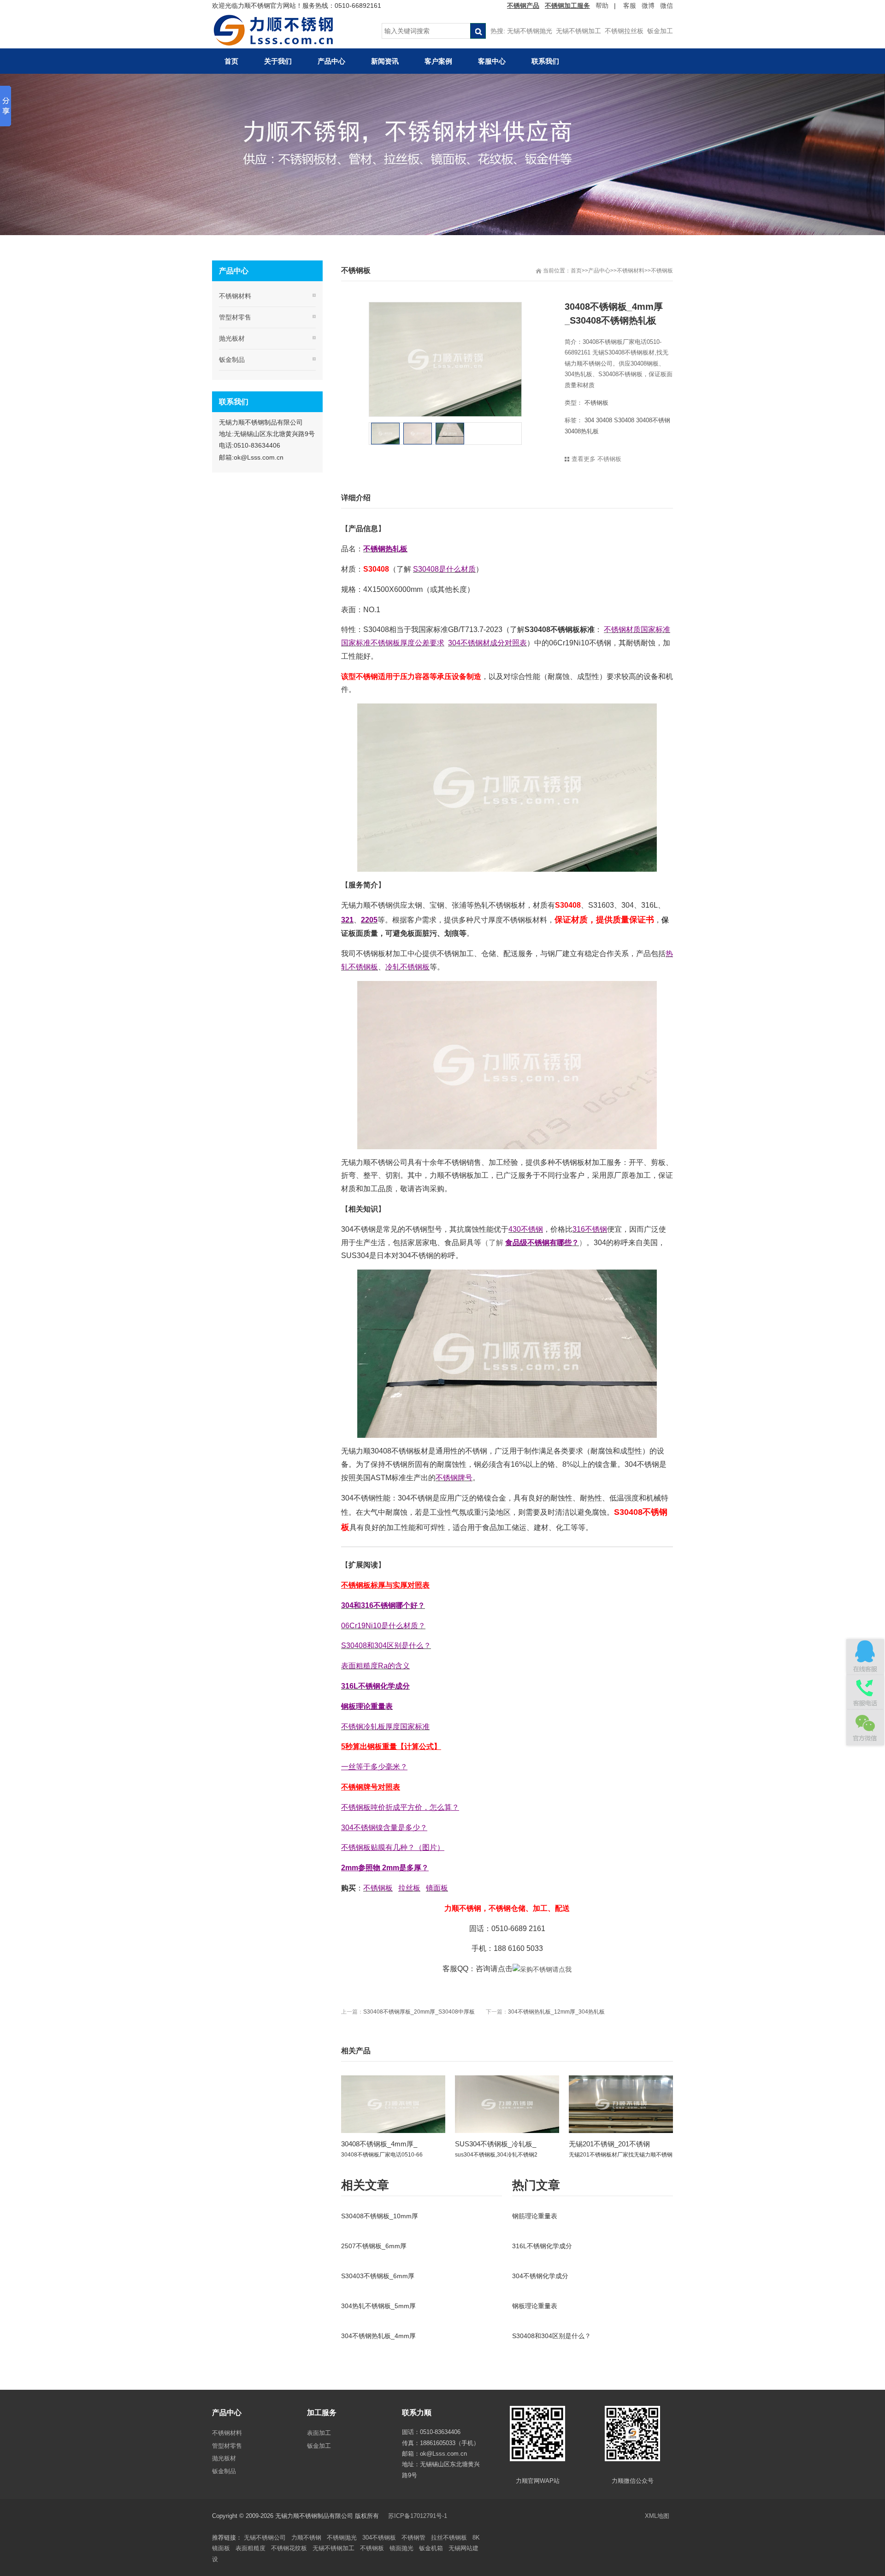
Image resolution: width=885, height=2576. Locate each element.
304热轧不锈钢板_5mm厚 (378, 2306)
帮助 (602, 6)
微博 (648, 6)
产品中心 (599, 271)
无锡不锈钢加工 (578, 31)
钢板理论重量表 (535, 2306)
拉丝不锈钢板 (449, 2538)
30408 (604, 420)
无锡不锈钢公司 (265, 2538)
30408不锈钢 (653, 420)
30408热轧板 (582, 431)
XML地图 (657, 2516)
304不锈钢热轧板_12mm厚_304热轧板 (556, 2012)
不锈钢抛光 (342, 2538)
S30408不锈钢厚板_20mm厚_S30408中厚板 (419, 2012)
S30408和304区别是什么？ (552, 2336)
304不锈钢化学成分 (540, 2276)
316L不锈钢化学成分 (542, 2246)
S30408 (624, 420)
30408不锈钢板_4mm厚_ (379, 2144)
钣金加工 (660, 31)
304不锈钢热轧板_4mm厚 (378, 2336)
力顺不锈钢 (306, 2538)
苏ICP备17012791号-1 (419, 2516)
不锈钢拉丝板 (624, 31)
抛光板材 (232, 338)
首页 (576, 271)
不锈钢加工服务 (567, 6)
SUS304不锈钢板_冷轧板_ (496, 2144)
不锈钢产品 (523, 6)
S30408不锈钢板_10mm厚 (380, 2216)
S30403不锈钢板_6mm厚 (378, 2276)
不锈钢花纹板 (289, 2548)
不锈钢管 (413, 2538)
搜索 (478, 31)
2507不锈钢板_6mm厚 (374, 2246)
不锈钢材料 (631, 271)
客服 (630, 6)
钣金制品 (232, 360)
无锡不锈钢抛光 (530, 31)
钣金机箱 (431, 2548)
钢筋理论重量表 (535, 2216)
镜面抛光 (401, 2548)
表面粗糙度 (251, 2548)
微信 (667, 6)
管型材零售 (235, 317)
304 (589, 420)
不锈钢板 (662, 271)
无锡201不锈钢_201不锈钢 (609, 2144)
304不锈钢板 (379, 2538)
